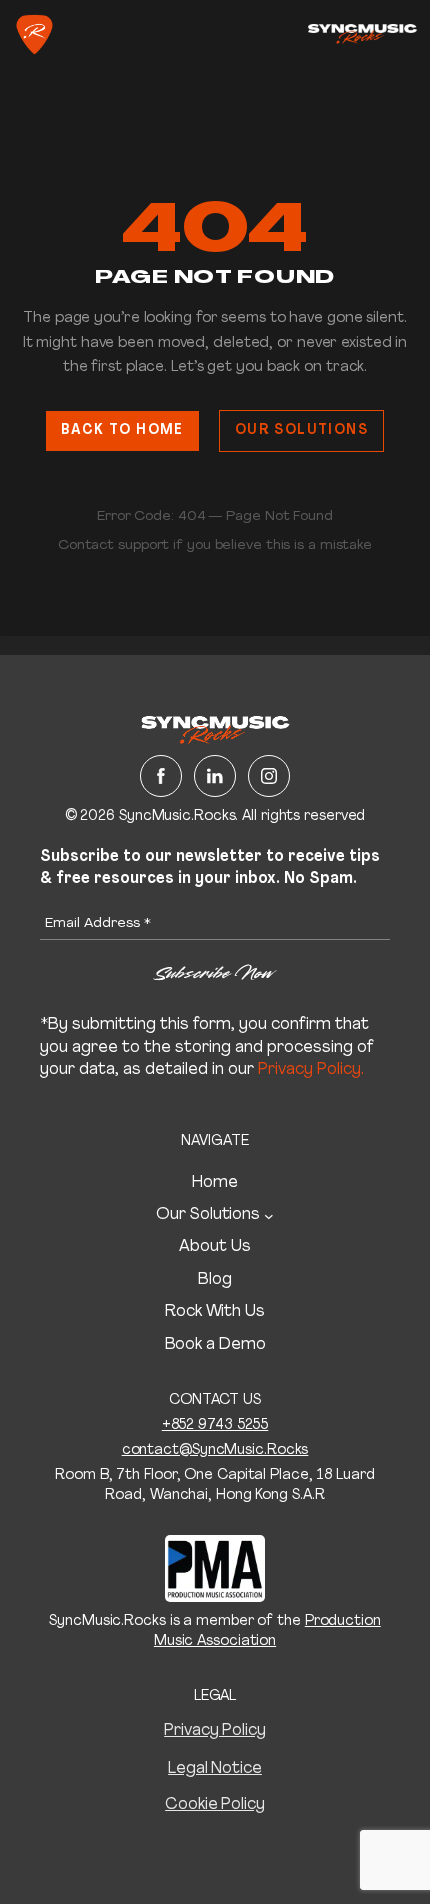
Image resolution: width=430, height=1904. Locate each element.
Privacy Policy (215, 1731)
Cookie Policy (215, 1805)
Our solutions (301, 430)
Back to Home (122, 430)
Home (215, 1183)
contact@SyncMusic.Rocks (215, 1450)
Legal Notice (215, 1769)
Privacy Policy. (311, 1070)
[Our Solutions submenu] (269, 1215)
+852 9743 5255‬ (215, 1425)
